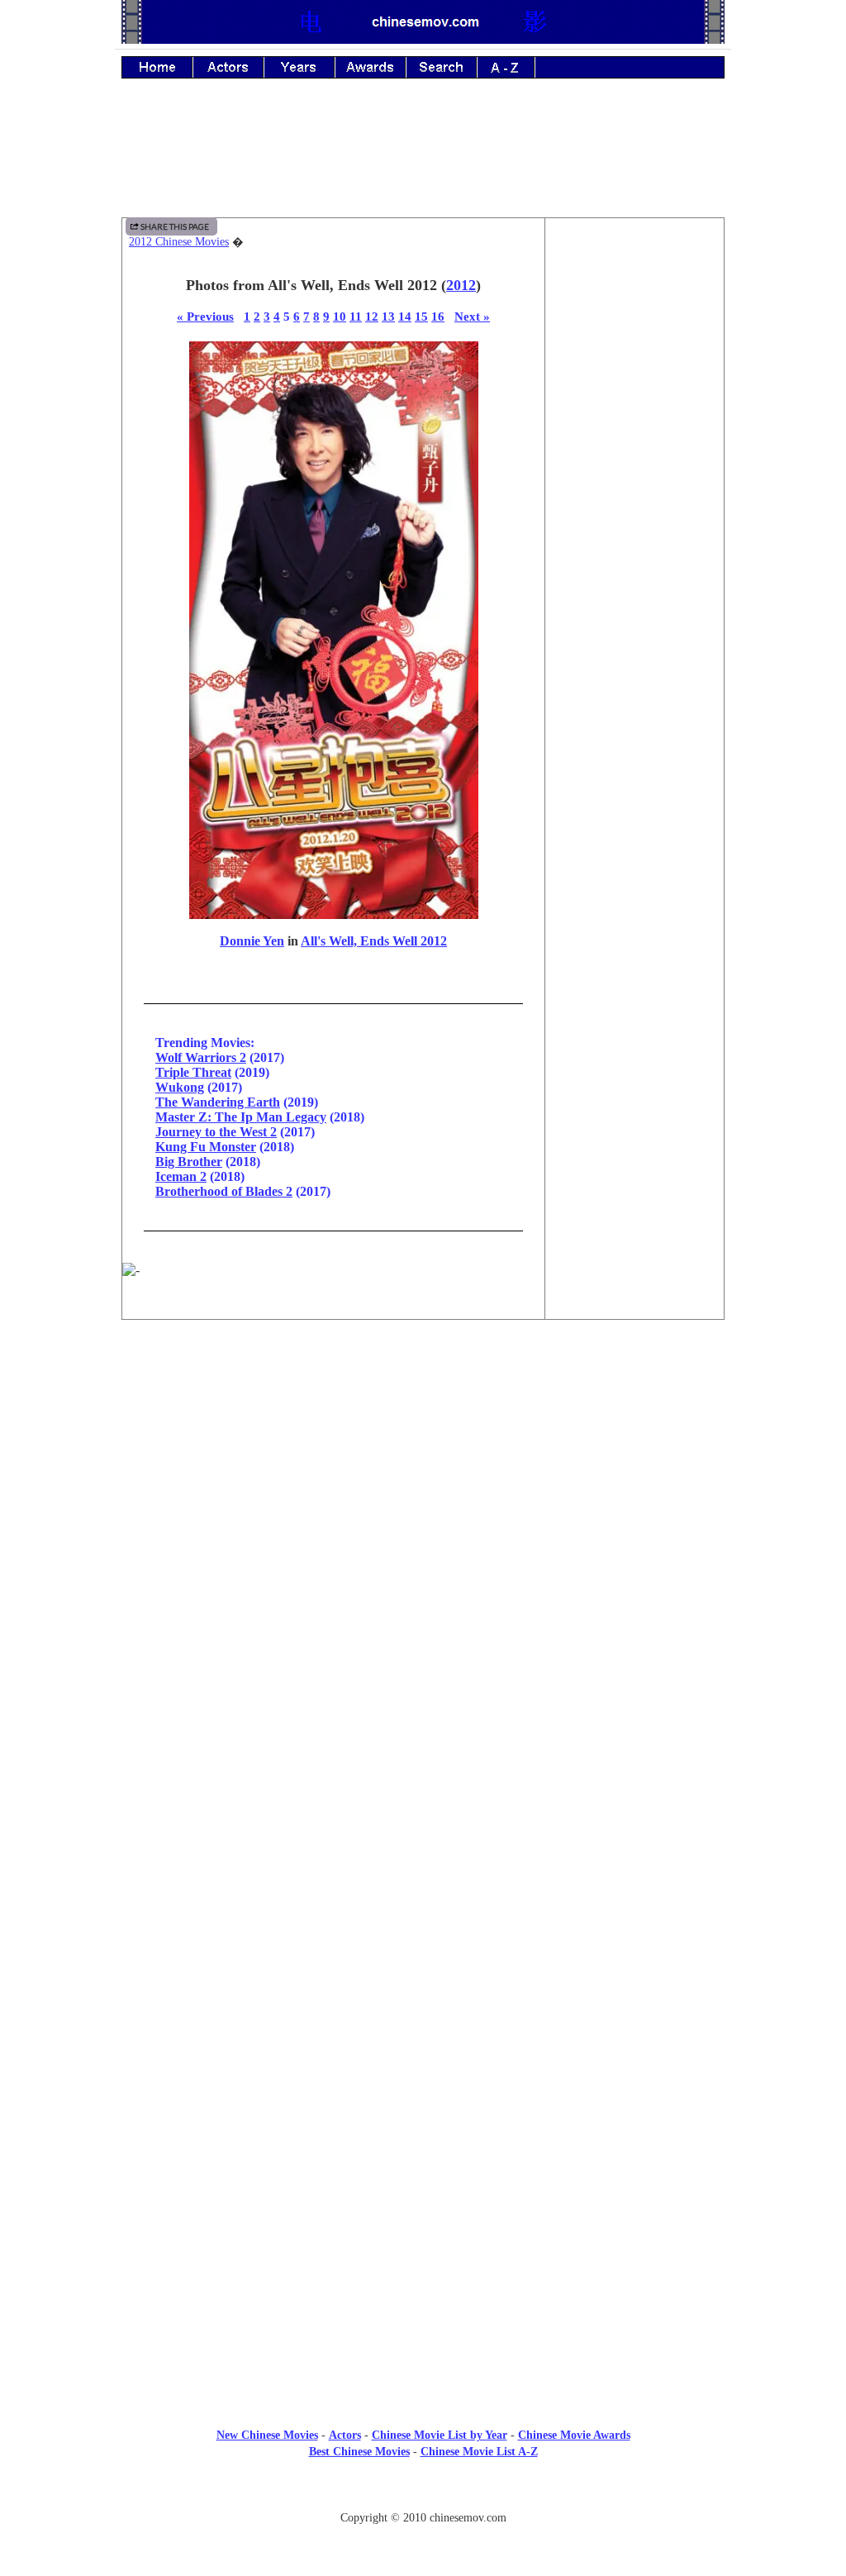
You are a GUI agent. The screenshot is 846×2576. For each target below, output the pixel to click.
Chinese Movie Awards (574, 2435)
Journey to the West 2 (216, 1132)
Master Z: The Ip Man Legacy (241, 1117)
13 (388, 316)
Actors (345, 2435)
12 (372, 316)
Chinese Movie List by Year (440, 2435)
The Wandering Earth (218, 1102)
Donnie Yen (252, 941)
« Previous (205, 316)
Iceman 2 (181, 1176)
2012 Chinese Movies (179, 242)
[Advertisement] (423, 160)
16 (438, 316)
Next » (472, 316)
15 (421, 316)
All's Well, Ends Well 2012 (374, 941)
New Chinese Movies (267, 2435)
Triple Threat (193, 1072)
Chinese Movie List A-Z (479, 2452)
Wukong (180, 1087)
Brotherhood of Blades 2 (224, 1191)
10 (340, 316)
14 (405, 316)
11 (356, 316)
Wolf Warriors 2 (201, 1057)
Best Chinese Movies (359, 2452)
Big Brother (189, 1162)
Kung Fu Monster (206, 1147)
